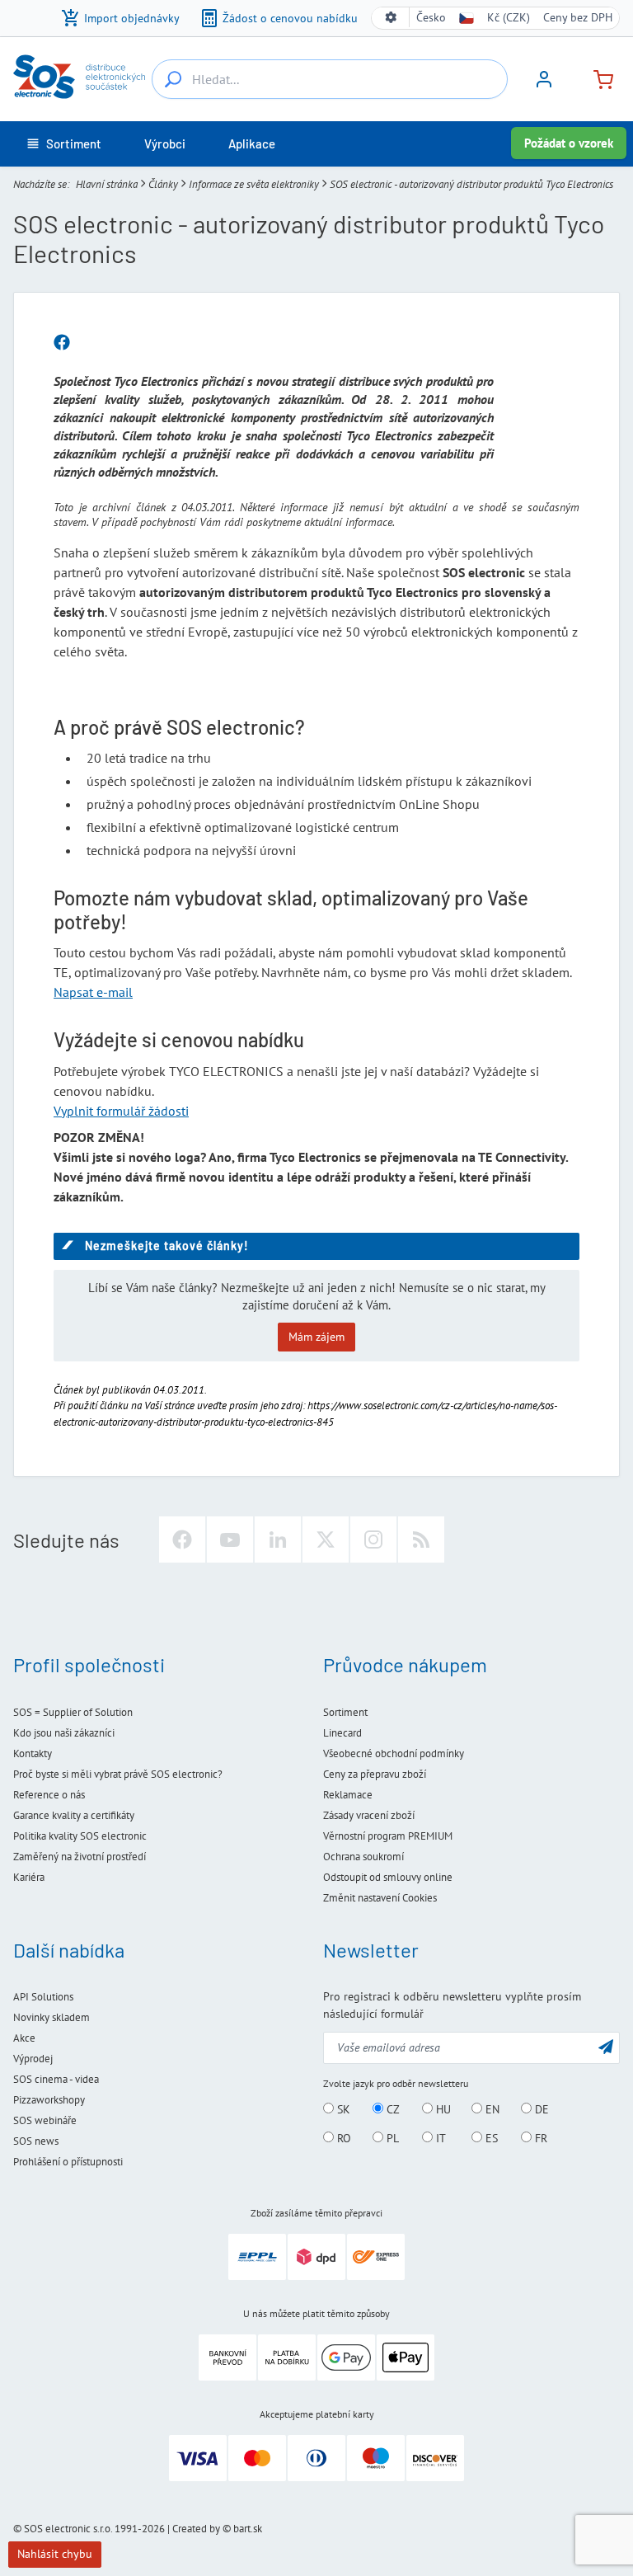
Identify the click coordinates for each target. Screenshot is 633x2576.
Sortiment (345, 1712)
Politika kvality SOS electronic (80, 1836)
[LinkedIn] (278, 1539)
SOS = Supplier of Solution (73, 1712)
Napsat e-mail (93, 992)
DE (540, 2109)
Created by (196, 2529)
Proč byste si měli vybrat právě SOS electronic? (118, 1774)
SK (342, 2109)
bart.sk (248, 2529)
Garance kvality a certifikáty (74, 1815)
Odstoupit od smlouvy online (388, 1877)
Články (163, 184)
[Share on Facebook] (62, 343)
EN (491, 2109)
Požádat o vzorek (569, 143)
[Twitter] (326, 1539)
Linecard (342, 1733)
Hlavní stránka (107, 184)
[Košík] (597, 78)
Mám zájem (316, 1337)
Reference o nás (49, 1795)
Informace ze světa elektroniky (254, 184)
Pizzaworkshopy (49, 2100)
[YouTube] (230, 1539)
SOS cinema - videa (56, 2079)
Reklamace (348, 1795)
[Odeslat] (606, 2046)
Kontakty (33, 1753)
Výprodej (33, 2059)
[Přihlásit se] (544, 85)
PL (391, 2138)
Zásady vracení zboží (369, 1815)
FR (539, 2138)
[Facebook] (182, 1539)
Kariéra (29, 1877)
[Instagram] (373, 1539)
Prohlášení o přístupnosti (68, 2162)
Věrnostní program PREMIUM (388, 1836)
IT (439, 2138)
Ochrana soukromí (363, 1857)
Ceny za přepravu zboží (375, 1774)
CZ (392, 2109)
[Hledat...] (173, 79)
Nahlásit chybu (55, 2554)
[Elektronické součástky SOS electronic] (79, 77)
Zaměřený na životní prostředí (80, 1857)
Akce (24, 2038)
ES (490, 2138)
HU (442, 2109)
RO (342, 2138)
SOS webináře (45, 2120)
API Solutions (43, 1997)
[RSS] (421, 1539)
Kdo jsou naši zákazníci (64, 1733)
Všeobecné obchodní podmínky (394, 1753)
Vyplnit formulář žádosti (121, 1111)
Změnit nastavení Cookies (380, 1898)
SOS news (36, 2141)
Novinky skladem (52, 2017)
